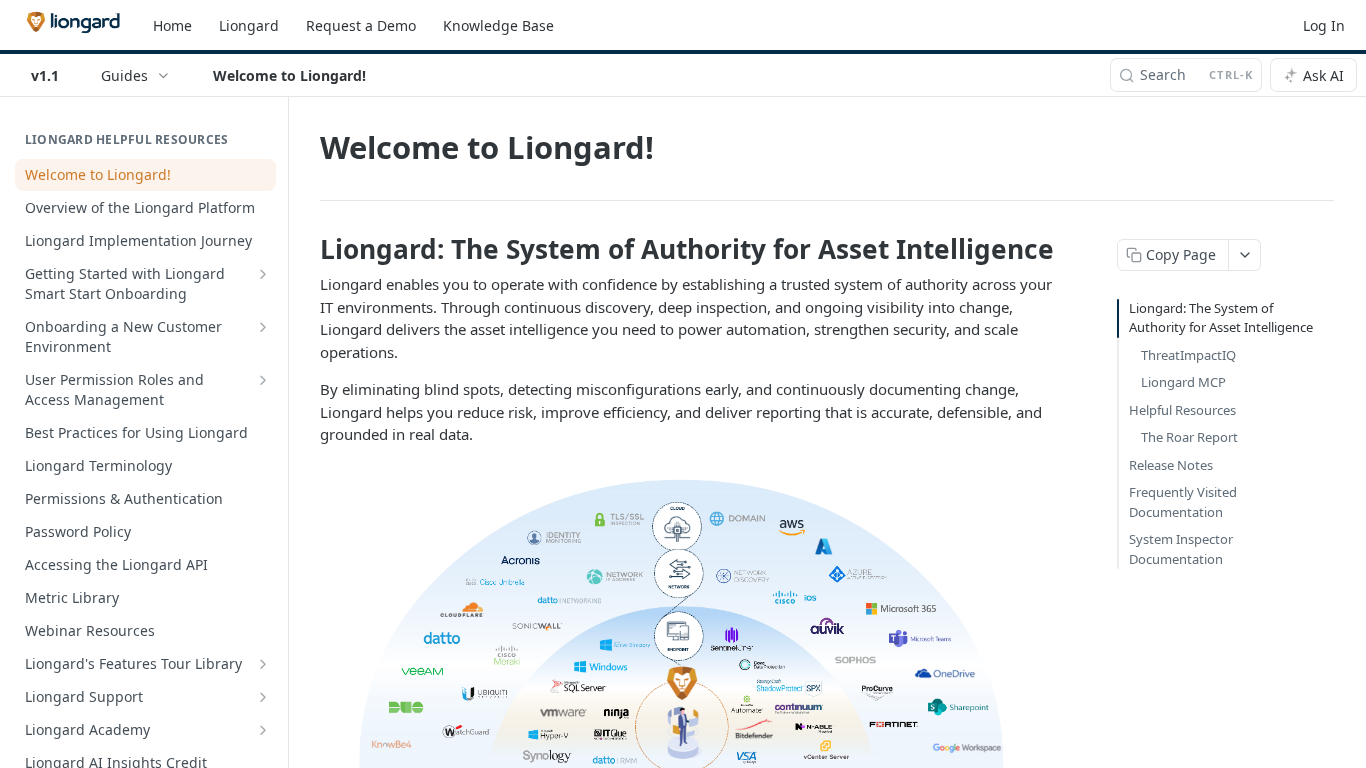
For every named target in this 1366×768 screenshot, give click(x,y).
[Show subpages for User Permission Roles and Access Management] (263, 380)
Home (172, 25)
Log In (1324, 25)
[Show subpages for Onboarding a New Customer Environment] (263, 327)
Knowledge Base (498, 25)
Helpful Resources (1182, 410)
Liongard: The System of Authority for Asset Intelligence (1221, 318)
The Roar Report (1189, 437)
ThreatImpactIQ (1188, 355)
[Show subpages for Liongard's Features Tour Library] (263, 664)
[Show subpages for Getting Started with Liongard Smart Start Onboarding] (263, 274)
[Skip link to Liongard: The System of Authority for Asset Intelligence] (306, 249)
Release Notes (1171, 465)
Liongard (249, 25)
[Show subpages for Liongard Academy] (263, 730)
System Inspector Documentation (1181, 549)
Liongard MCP (1183, 382)
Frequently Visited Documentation (1183, 502)
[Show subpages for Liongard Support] (263, 697)
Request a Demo (361, 25)
